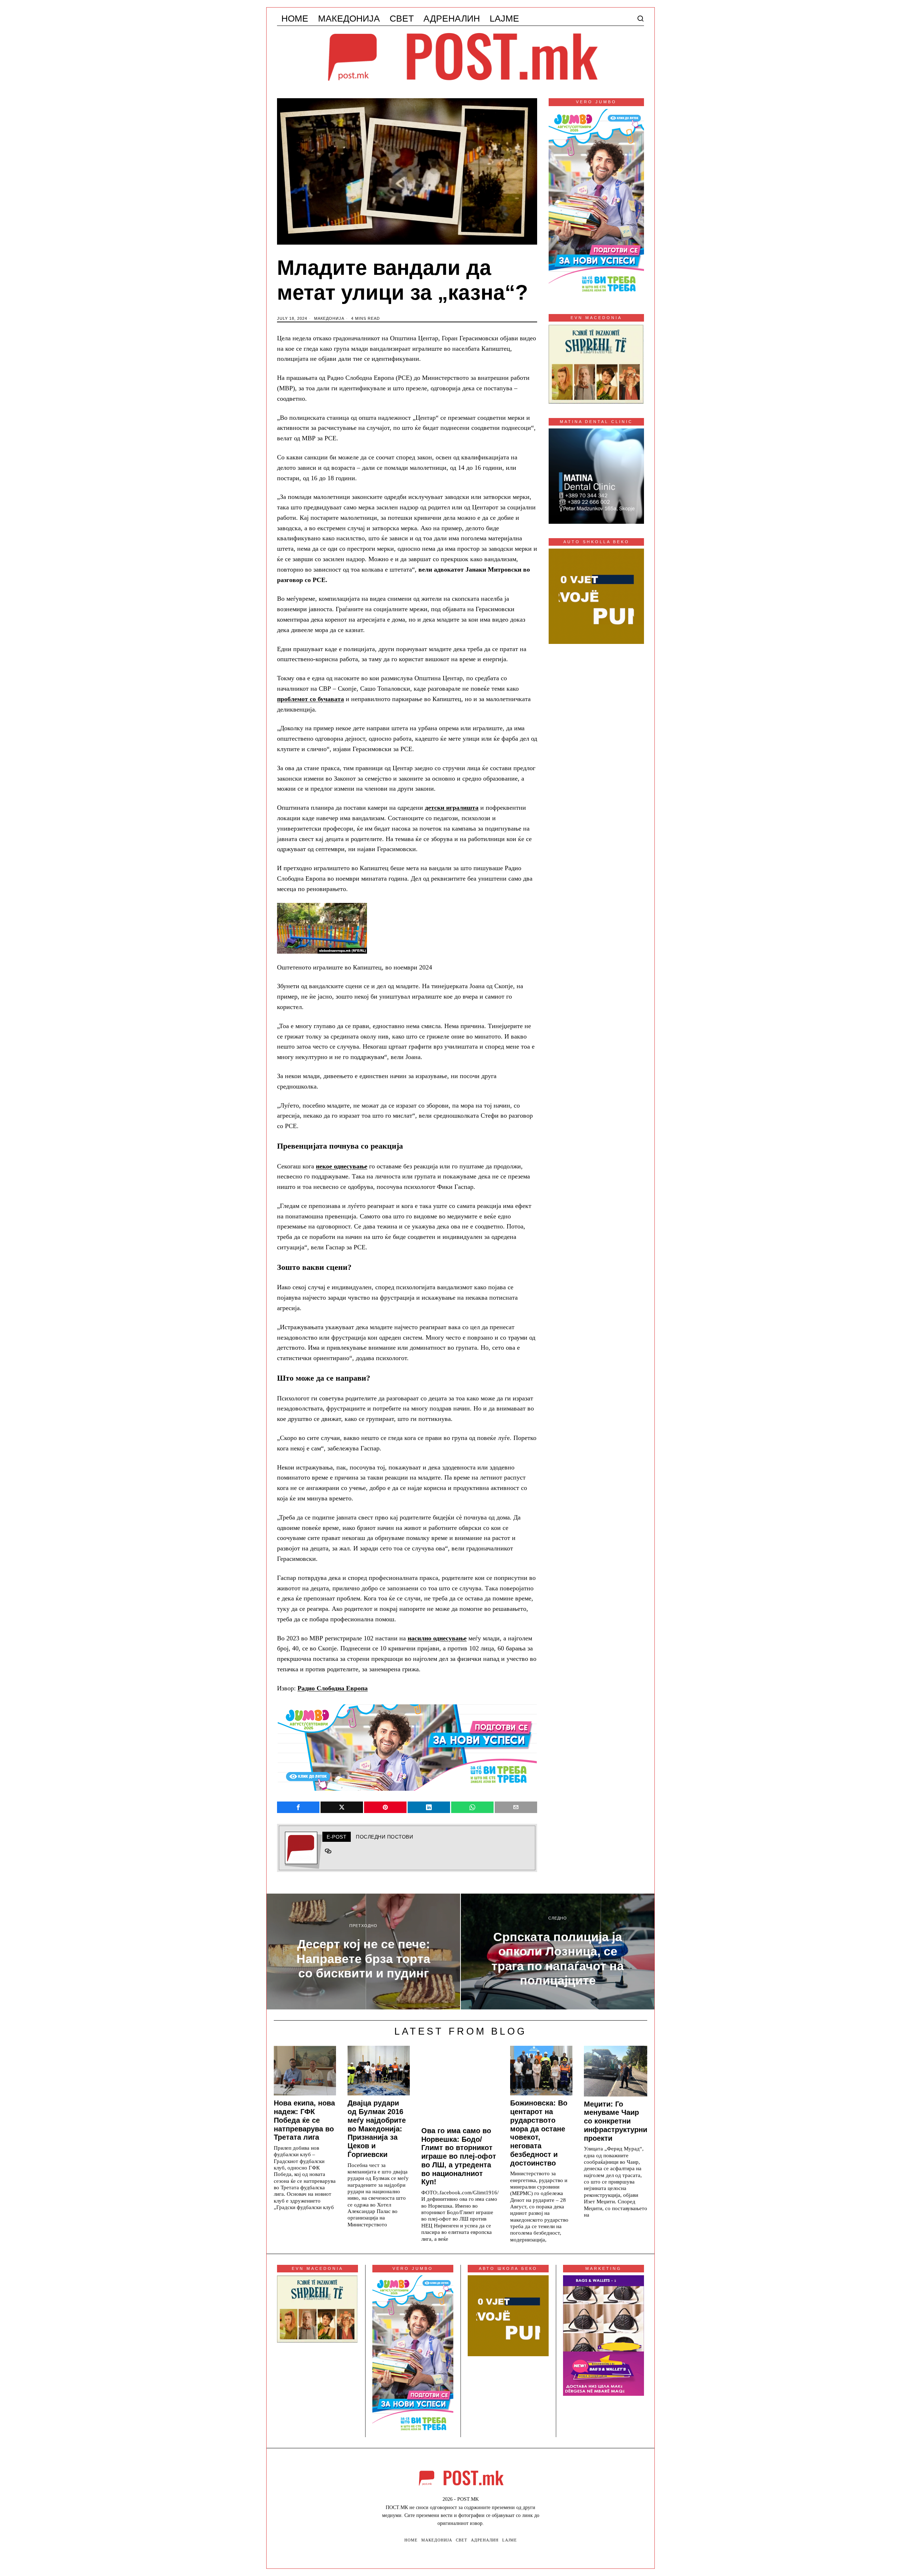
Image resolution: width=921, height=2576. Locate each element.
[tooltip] (298, 1807)
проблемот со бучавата (310, 699)
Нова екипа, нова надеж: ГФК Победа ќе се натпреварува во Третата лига (304, 2120)
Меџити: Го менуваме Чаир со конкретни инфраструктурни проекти (616, 2121)
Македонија (329, 318)
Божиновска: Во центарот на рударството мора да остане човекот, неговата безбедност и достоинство (539, 2133)
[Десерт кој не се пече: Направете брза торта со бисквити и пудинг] (363, 1952)
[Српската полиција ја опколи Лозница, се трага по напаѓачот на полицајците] (558, 1952)
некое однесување (342, 1166)
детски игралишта (452, 808)
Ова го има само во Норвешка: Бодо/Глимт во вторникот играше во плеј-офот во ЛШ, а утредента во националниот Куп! (459, 2156)
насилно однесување (437, 1638)
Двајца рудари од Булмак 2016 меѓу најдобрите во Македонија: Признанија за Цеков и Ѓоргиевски (377, 2129)
